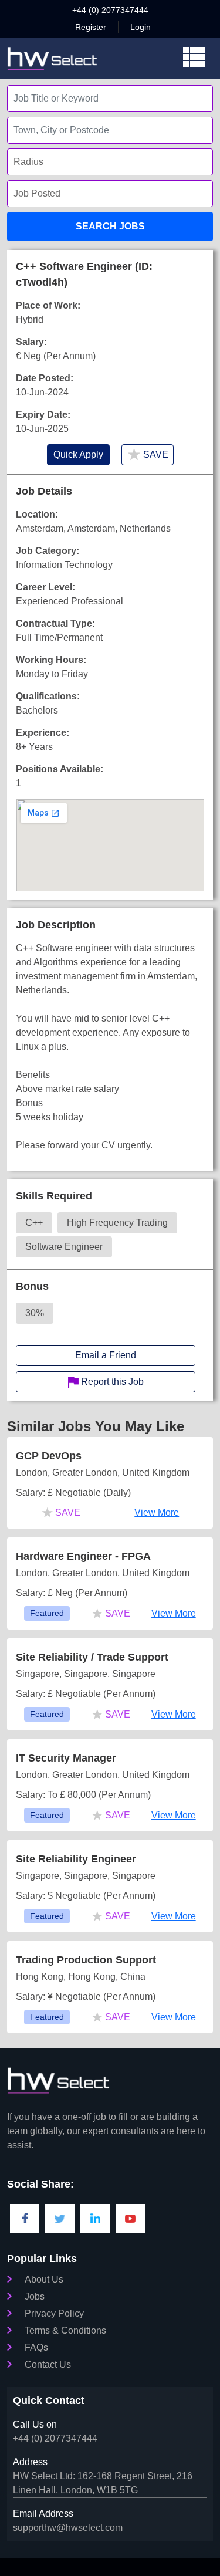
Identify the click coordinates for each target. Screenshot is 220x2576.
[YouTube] (130, 2219)
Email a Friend (106, 1355)
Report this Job (111, 1382)
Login (141, 27)
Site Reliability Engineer (76, 1859)
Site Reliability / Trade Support (92, 1657)
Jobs (35, 2296)
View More (157, 1512)
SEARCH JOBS (110, 226)
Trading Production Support (86, 1960)
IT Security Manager (66, 1758)
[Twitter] (60, 2219)
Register (91, 27)
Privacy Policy (54, 2313)
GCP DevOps (49, 1456)
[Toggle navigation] (194, 58)
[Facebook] (25, 2219)
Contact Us (48, 2364)
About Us (44, 2279)
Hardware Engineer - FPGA (83, 1556)
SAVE (148, 454)
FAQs (36, 2347)
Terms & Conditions (65, 2330)
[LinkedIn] (95, 2219)
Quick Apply (78, 454)
